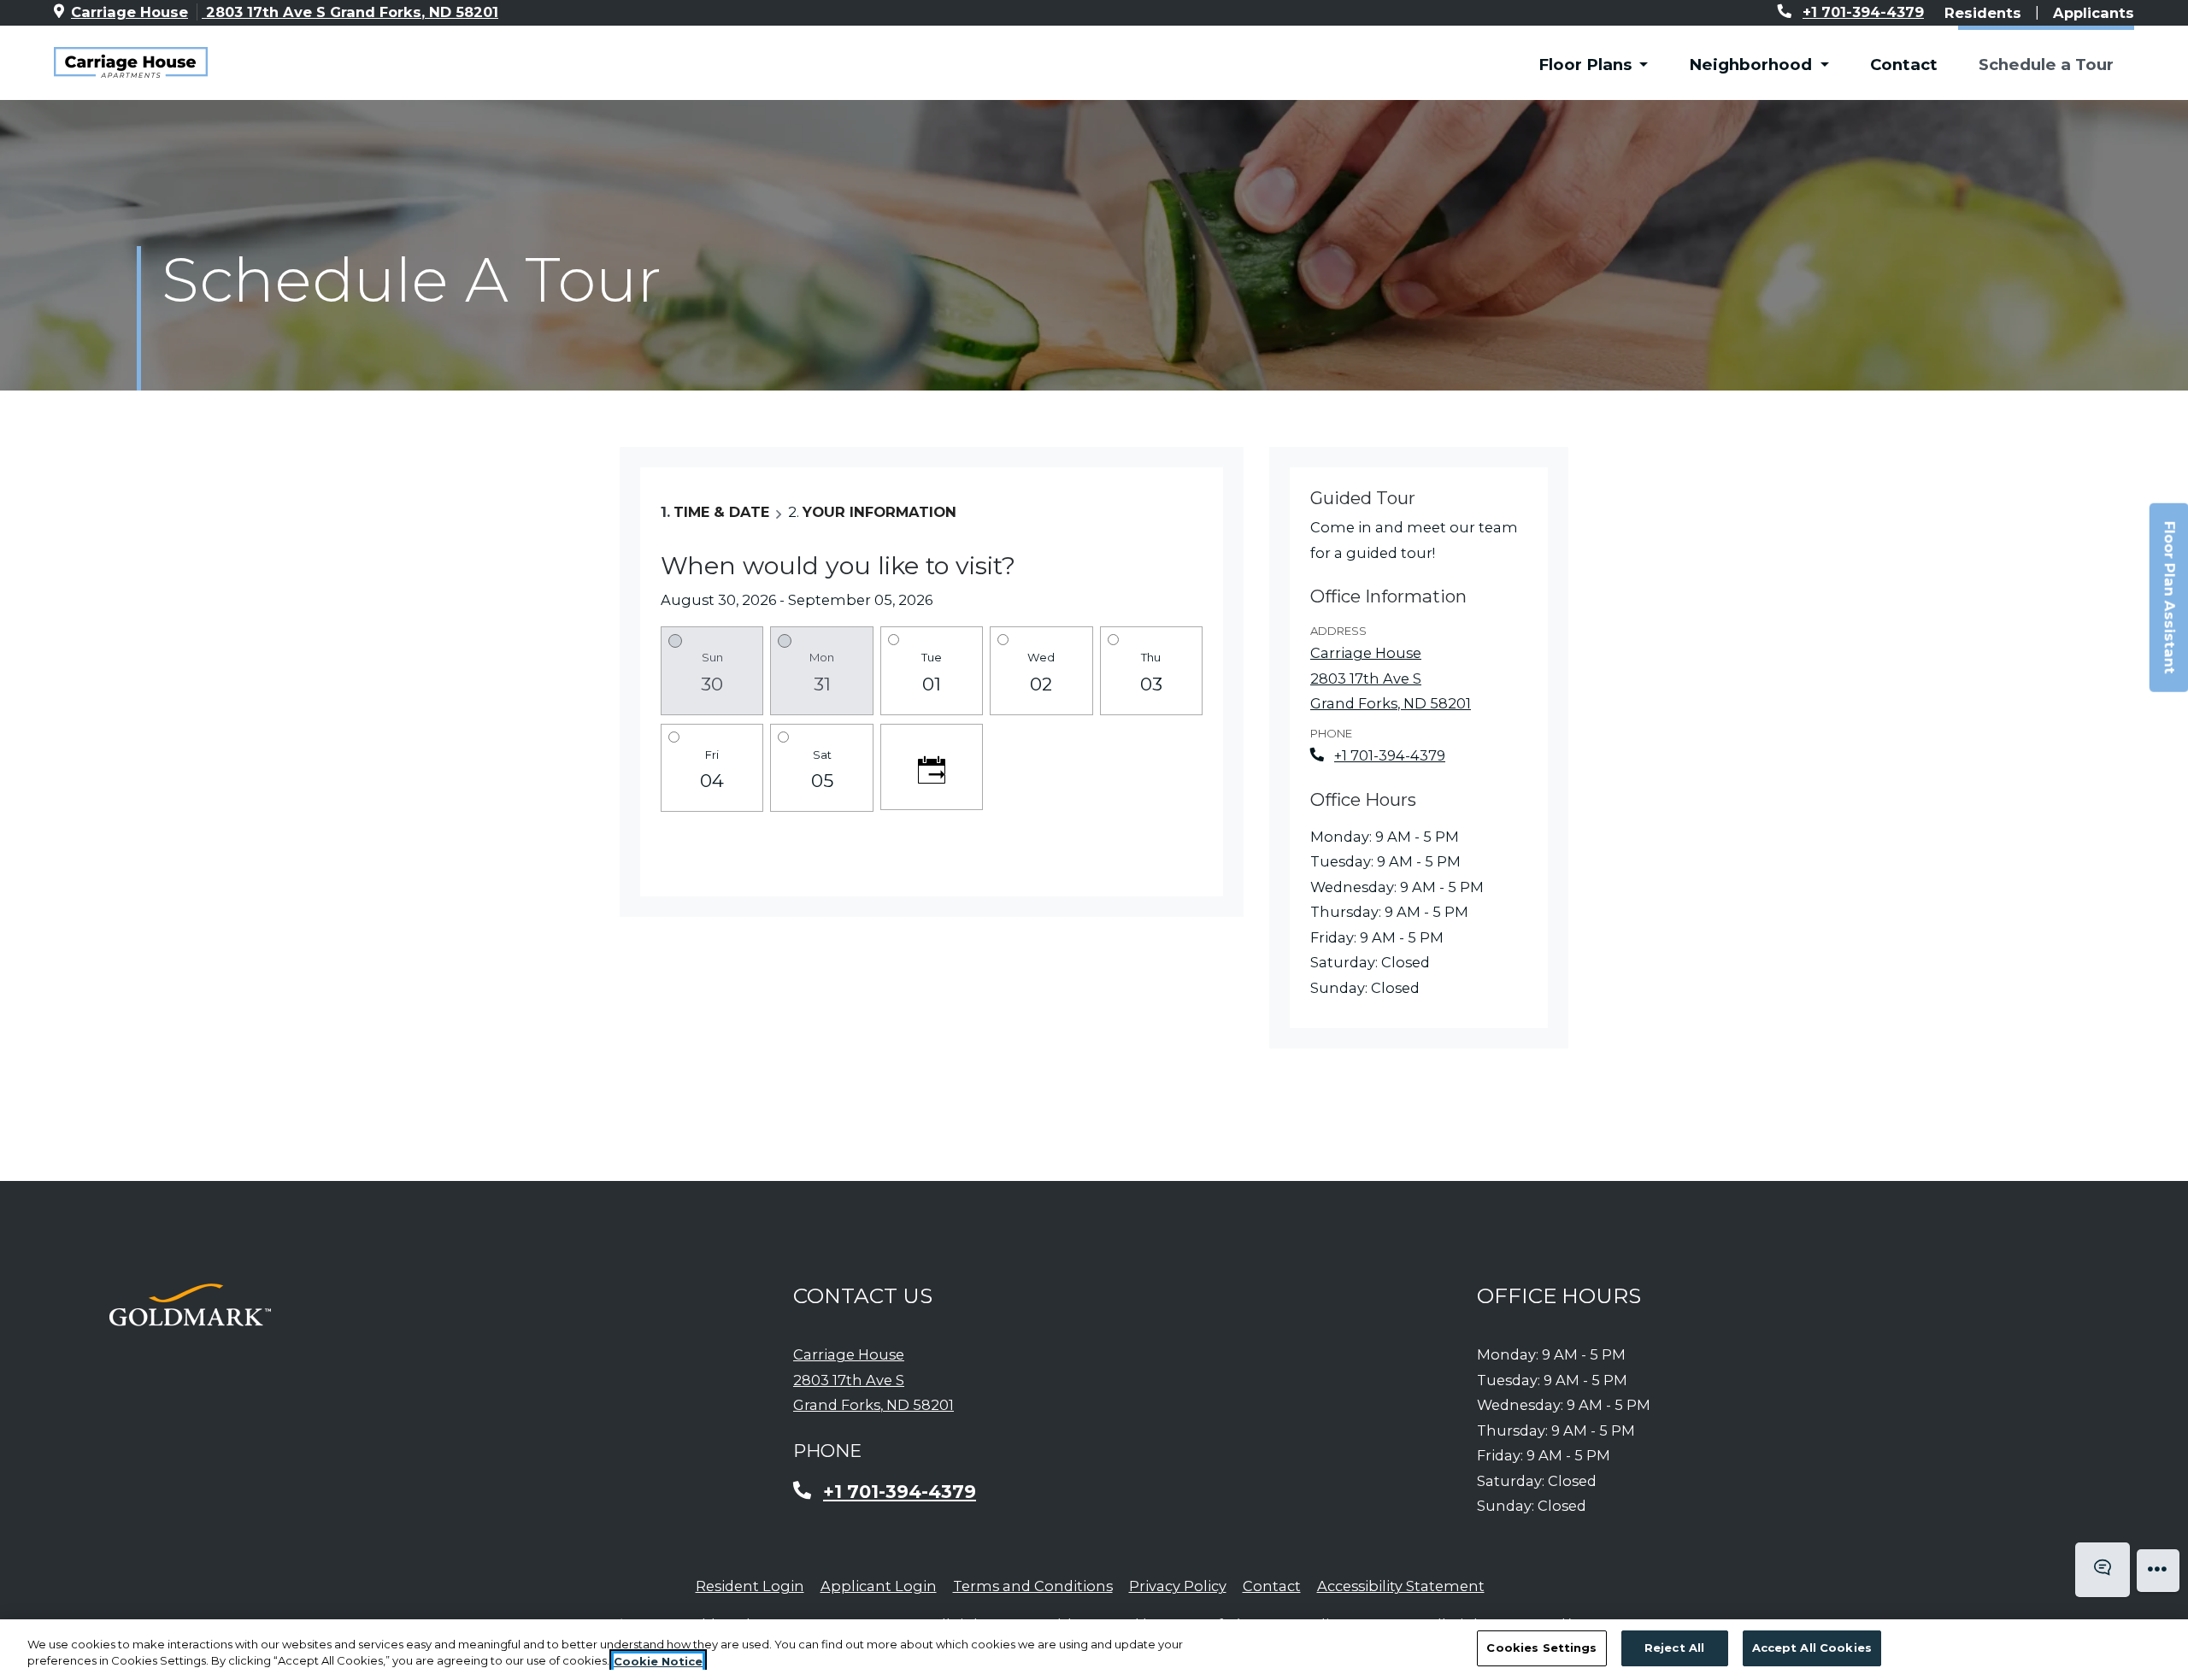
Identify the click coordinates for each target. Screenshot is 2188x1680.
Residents (1983, 12)
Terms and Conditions (1033, 1586)
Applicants (2094, 12)
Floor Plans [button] (1587, 65)
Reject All (1674, 1648)
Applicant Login (879, 1586)
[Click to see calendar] (932, 767)
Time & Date (721, 512)
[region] (1094, 1650)
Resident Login (750, 1586)
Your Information (879, 512)
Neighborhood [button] (1753, 65)
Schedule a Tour (2046, 65)
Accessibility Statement (1401, 1586)
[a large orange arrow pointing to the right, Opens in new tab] (190, 1305)
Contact (1904, 65)
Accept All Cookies (1812, 1648)
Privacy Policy (1178, 1586)
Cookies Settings (1541, 1648)
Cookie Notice (658, 1661)
